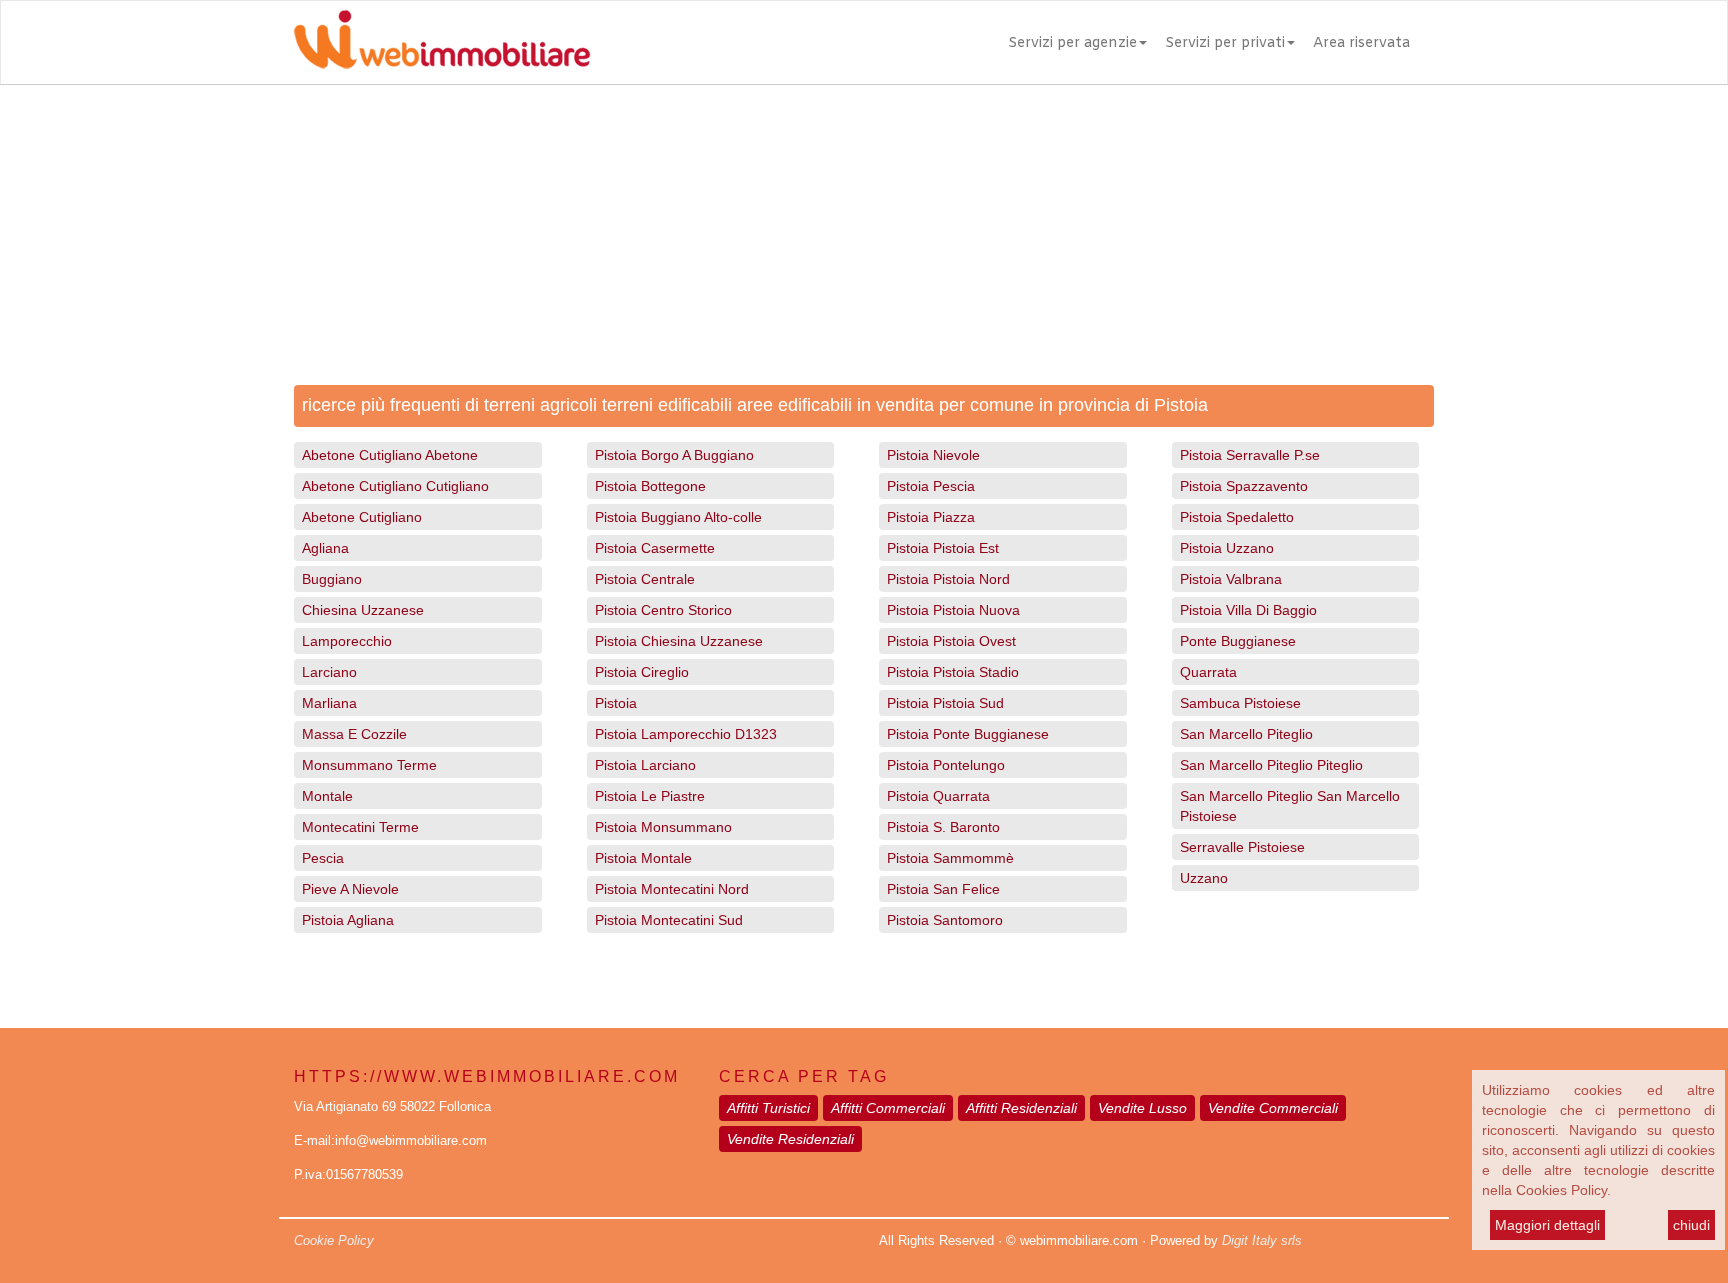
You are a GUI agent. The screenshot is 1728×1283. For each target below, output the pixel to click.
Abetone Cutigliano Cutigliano (395, 486)
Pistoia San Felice (943, 889)
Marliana (329, 703)
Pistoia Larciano (645, 765)
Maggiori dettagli (1547, 1225)
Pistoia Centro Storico (663, 610)
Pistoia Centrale (645, 579)
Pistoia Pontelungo (946, 765)
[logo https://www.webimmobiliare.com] (444, 39)
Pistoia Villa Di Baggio (1248, 610)
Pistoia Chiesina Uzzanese (679, 641)
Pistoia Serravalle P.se (1250, 455)
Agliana (325, 548)
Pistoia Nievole (933, 455)
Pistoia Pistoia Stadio (953, 672)
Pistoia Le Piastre (650, 796)
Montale (327, 796)
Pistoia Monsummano (663, 827)
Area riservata (1361, 43)
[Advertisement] (864, 235)
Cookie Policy (334, 1240)
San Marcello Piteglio (1246, 734)
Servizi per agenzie (1072, 43)
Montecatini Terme (360, 827)
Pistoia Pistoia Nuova (953, 610)
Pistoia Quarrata (938, 796)
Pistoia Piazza (931, 517)
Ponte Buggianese (1238, 641)
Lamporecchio (347, 641)
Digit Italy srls (1262, 1240)
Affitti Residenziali (1021, 1108)
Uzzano (1204, 878)
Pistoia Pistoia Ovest (951, 641)
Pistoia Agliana (348, 920)
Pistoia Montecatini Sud (669, 920)
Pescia (323, 858)
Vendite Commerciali (1273, 1108)
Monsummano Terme (369, 765)
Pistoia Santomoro (945, 920)
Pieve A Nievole (350, 889)
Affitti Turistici (768, 1108)
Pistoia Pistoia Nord (948, 579)
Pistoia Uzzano (1227, 548)
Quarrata (1208, 672)
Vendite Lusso (1142, 1108)
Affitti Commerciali (888, 1108)
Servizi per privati (1225, 43)
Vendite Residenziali (790, 1139)
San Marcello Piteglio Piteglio (1271, 765)
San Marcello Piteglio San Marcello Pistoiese (1290, 806)
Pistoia (616, 703)
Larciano (329, 672)
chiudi (1691, 1225)
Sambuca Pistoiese (1240, 703)
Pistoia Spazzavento (1244, 486)
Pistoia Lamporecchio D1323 (686, 734)
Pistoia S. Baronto (943, 827)
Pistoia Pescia (931, 486)
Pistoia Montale (643, 858)
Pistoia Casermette (655, 548)
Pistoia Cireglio (642, 672)
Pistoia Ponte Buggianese (968, 734)
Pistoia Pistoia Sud (945, 703)
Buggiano (332, 579)
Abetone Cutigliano (362, 517)
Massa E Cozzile (354, 734)
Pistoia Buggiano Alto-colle (678, 517)
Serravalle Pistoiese (1242, 847)
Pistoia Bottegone (650, 486)
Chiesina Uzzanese (363, 610)
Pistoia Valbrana (1231, 579)
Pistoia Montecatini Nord (672, 889)
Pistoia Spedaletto (1237, 517)
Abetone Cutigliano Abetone (390, 455)
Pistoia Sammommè (950, 858)
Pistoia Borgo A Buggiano (674, 455)
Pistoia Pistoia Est (943, 548)
